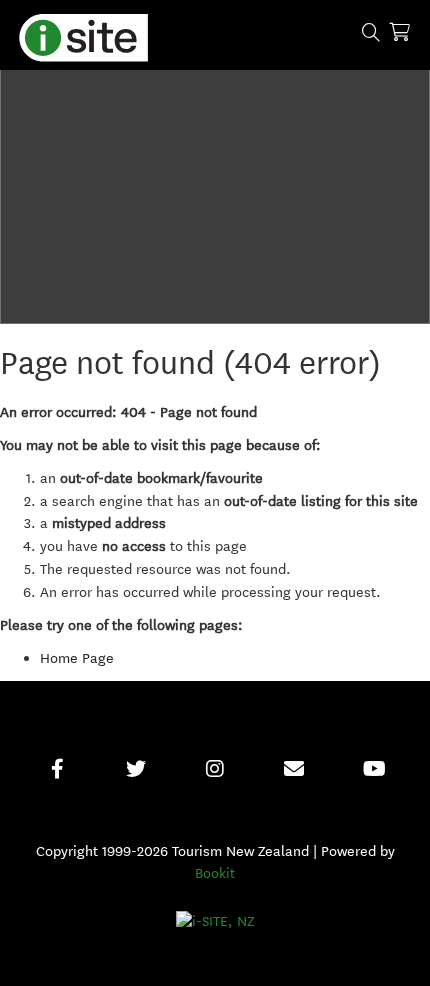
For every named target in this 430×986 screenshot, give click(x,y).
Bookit (215, 873)
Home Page (77, 658)
